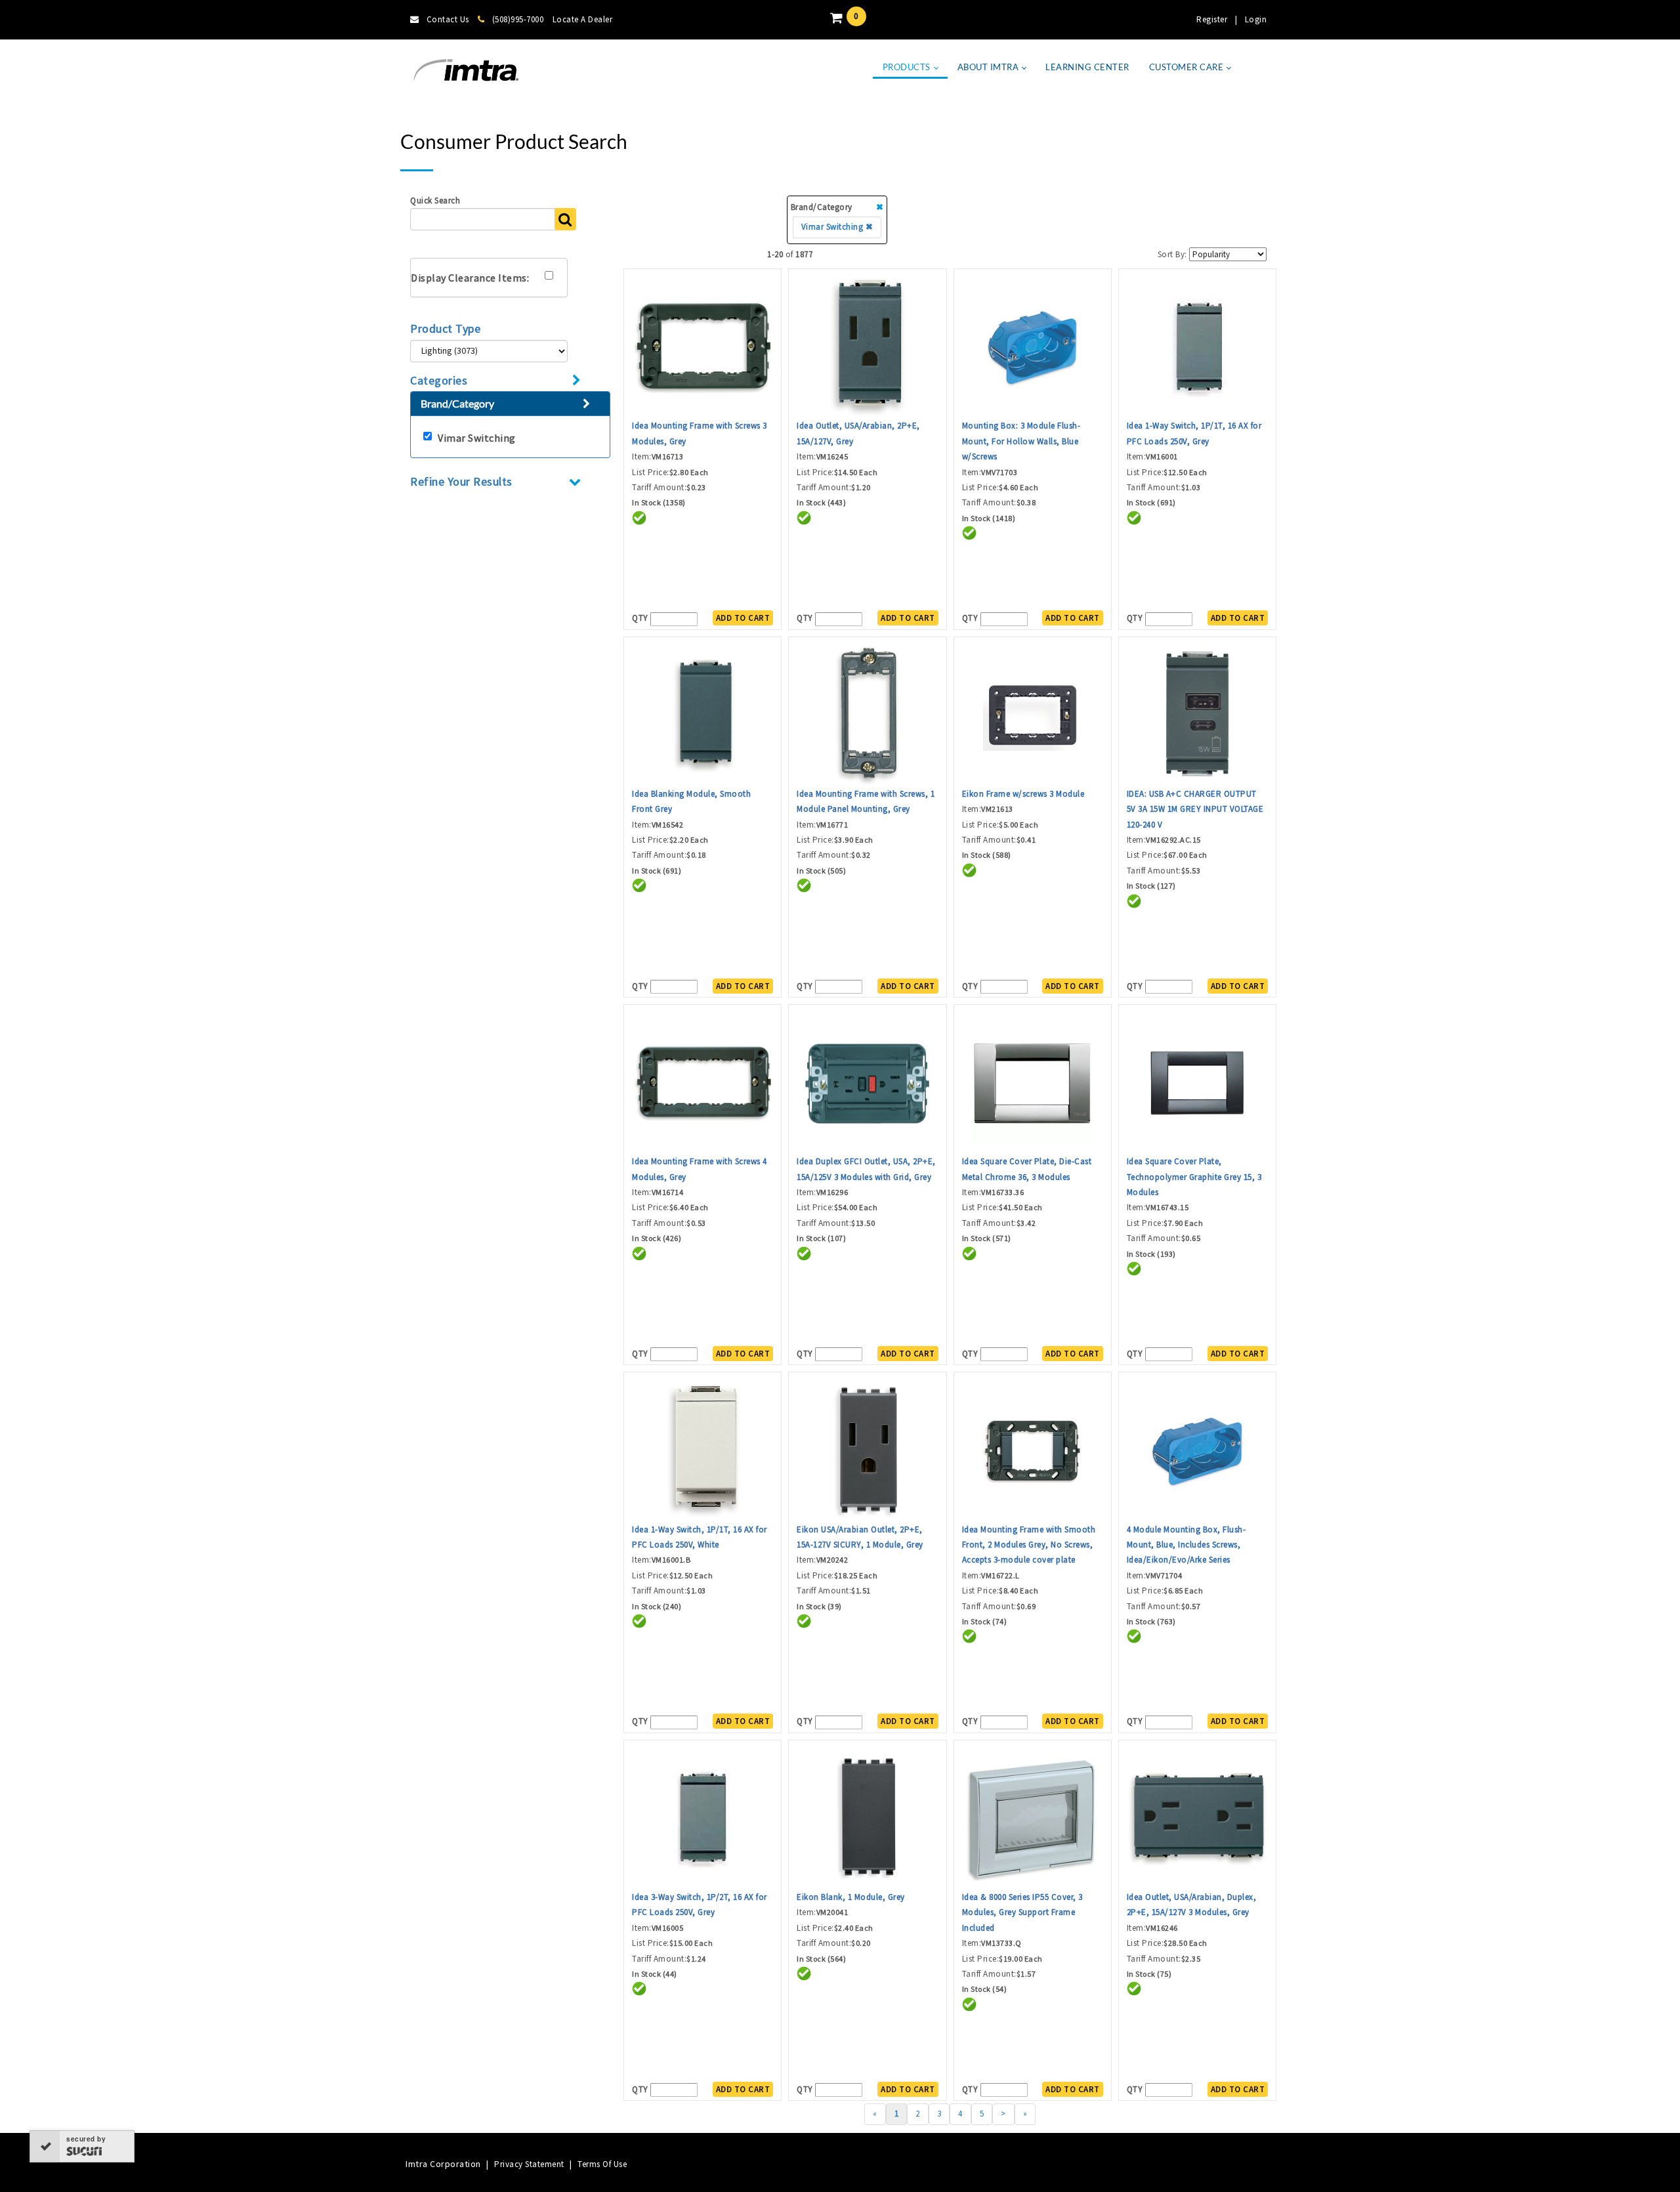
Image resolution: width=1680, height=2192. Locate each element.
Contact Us (448, 19)
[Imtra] (466, 71)
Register (1212, 19)
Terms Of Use (602, 2164)
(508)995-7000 (518, 19)
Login (1256, 19)
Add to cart (743, 618)
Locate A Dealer (583, 19)
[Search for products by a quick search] (565, 219)
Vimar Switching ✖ (837, 227)
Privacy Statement (529, 2164)
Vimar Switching (477, 438)
